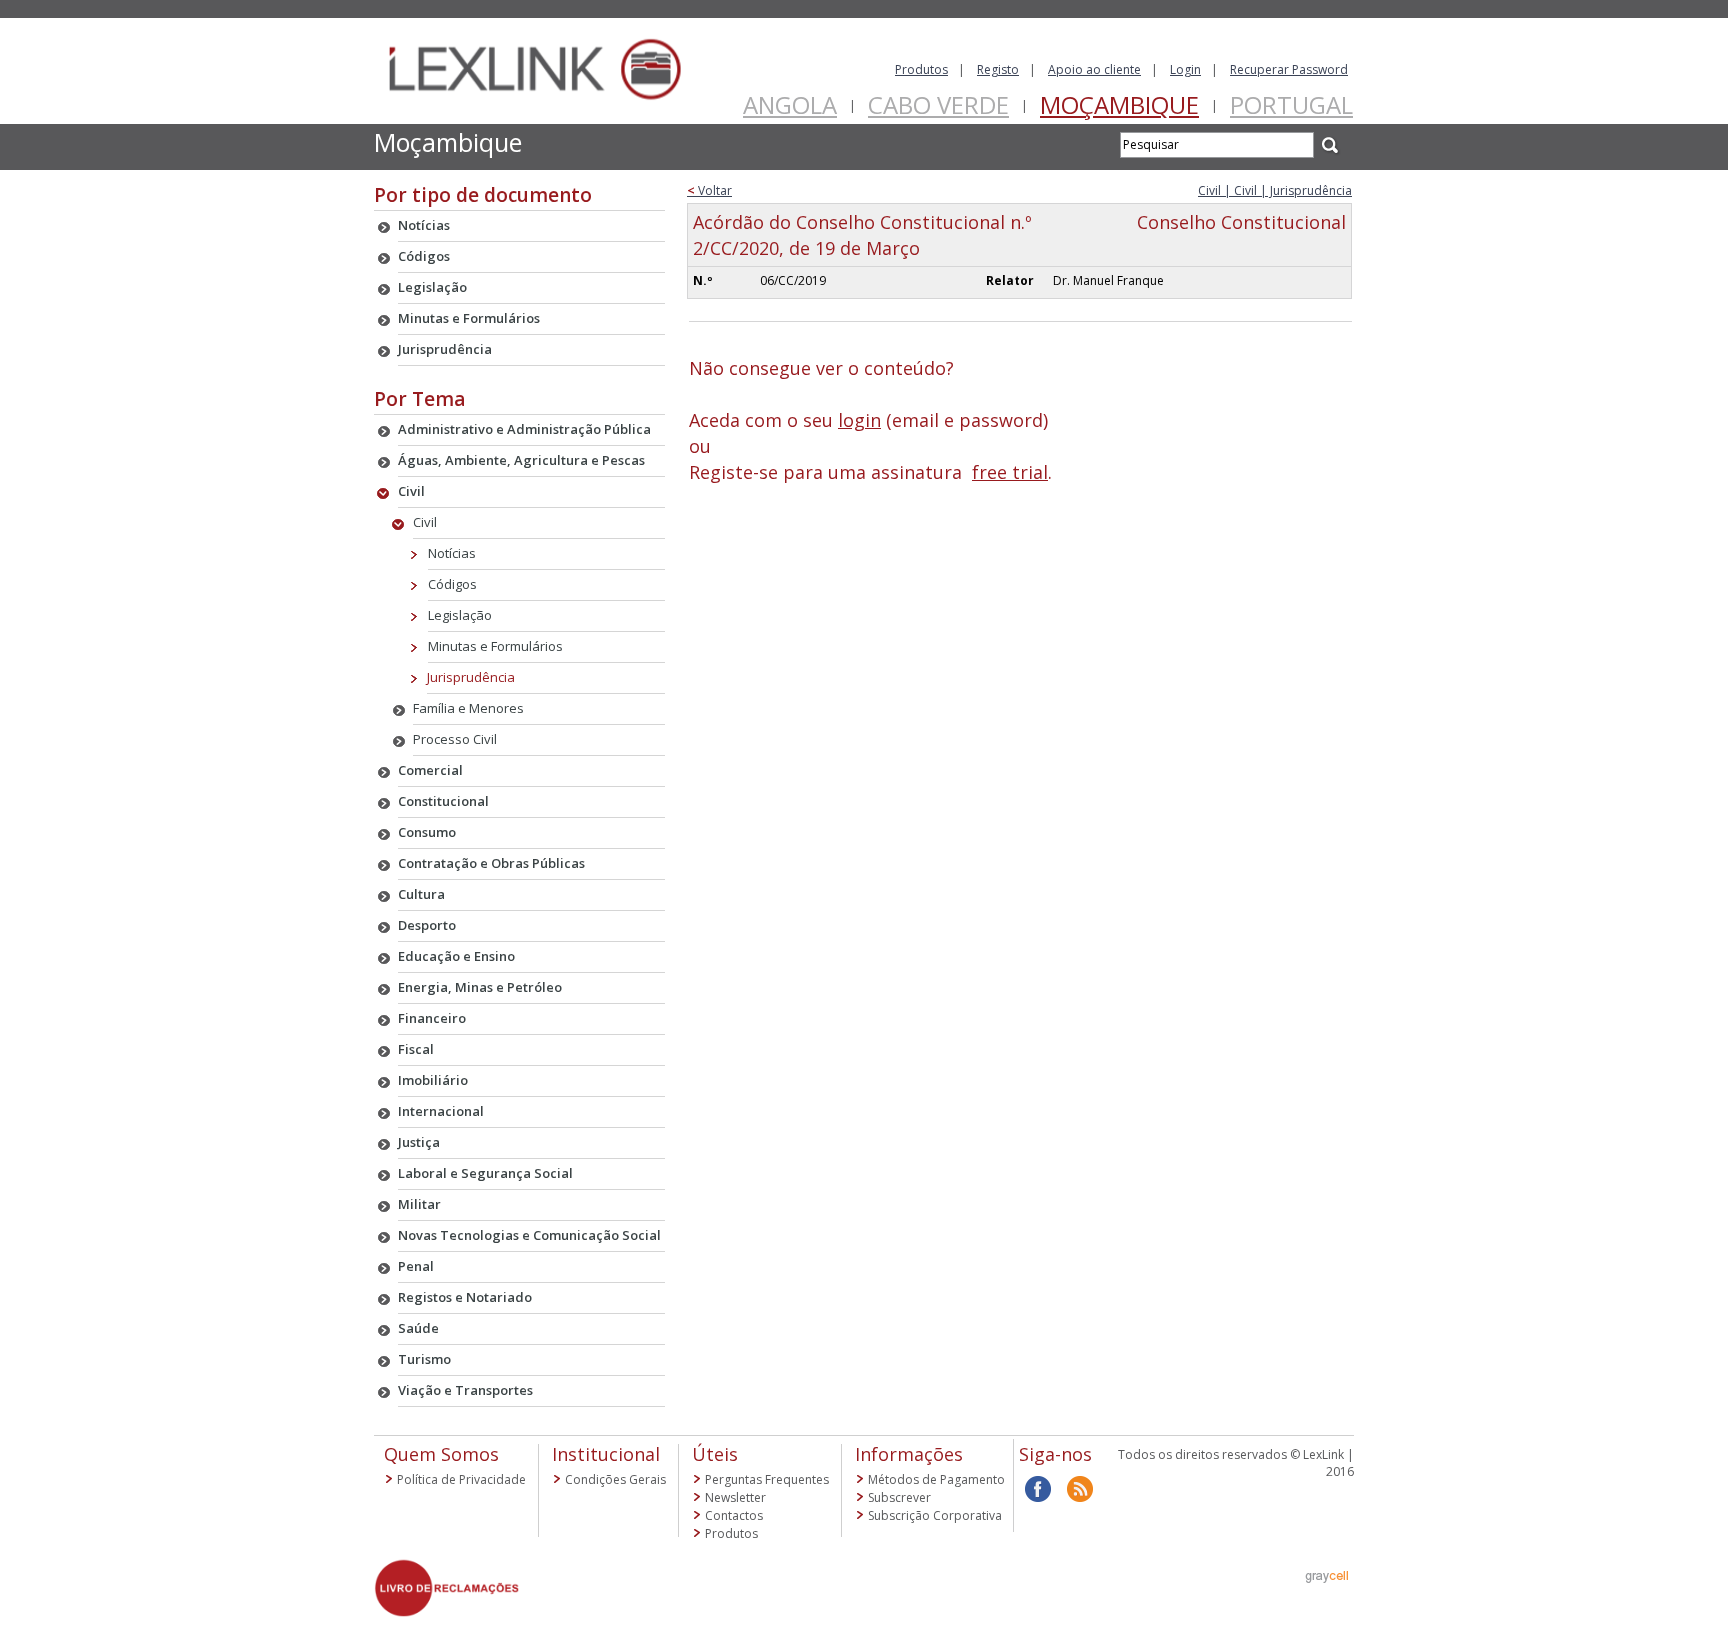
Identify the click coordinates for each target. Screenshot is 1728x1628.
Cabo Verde (938, 104)
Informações (909, 1454)
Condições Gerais (615, 1479)
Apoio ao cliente (1094, 69)
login (859, 420)
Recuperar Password (1289, 69)
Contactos (734, 1515)
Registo (998, 69)
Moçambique (1119, 104)
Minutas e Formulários (495, 646)
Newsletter (735, 1497)
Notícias (452, 553)
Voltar (709, 190)
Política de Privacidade (461, 1479)
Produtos (921, 69)
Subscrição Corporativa (935, 1515)
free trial (1010, 472)
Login (1185, 69)
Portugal (1291, 104)
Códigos (452, 584)
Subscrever (899, 1497)
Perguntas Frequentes (767, 1479)
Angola (790, 104)
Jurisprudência (471, 677)
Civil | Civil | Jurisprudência (1275, 190)
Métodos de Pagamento (936, 1479)
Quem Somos (441, 1454)
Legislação (460, 615)
